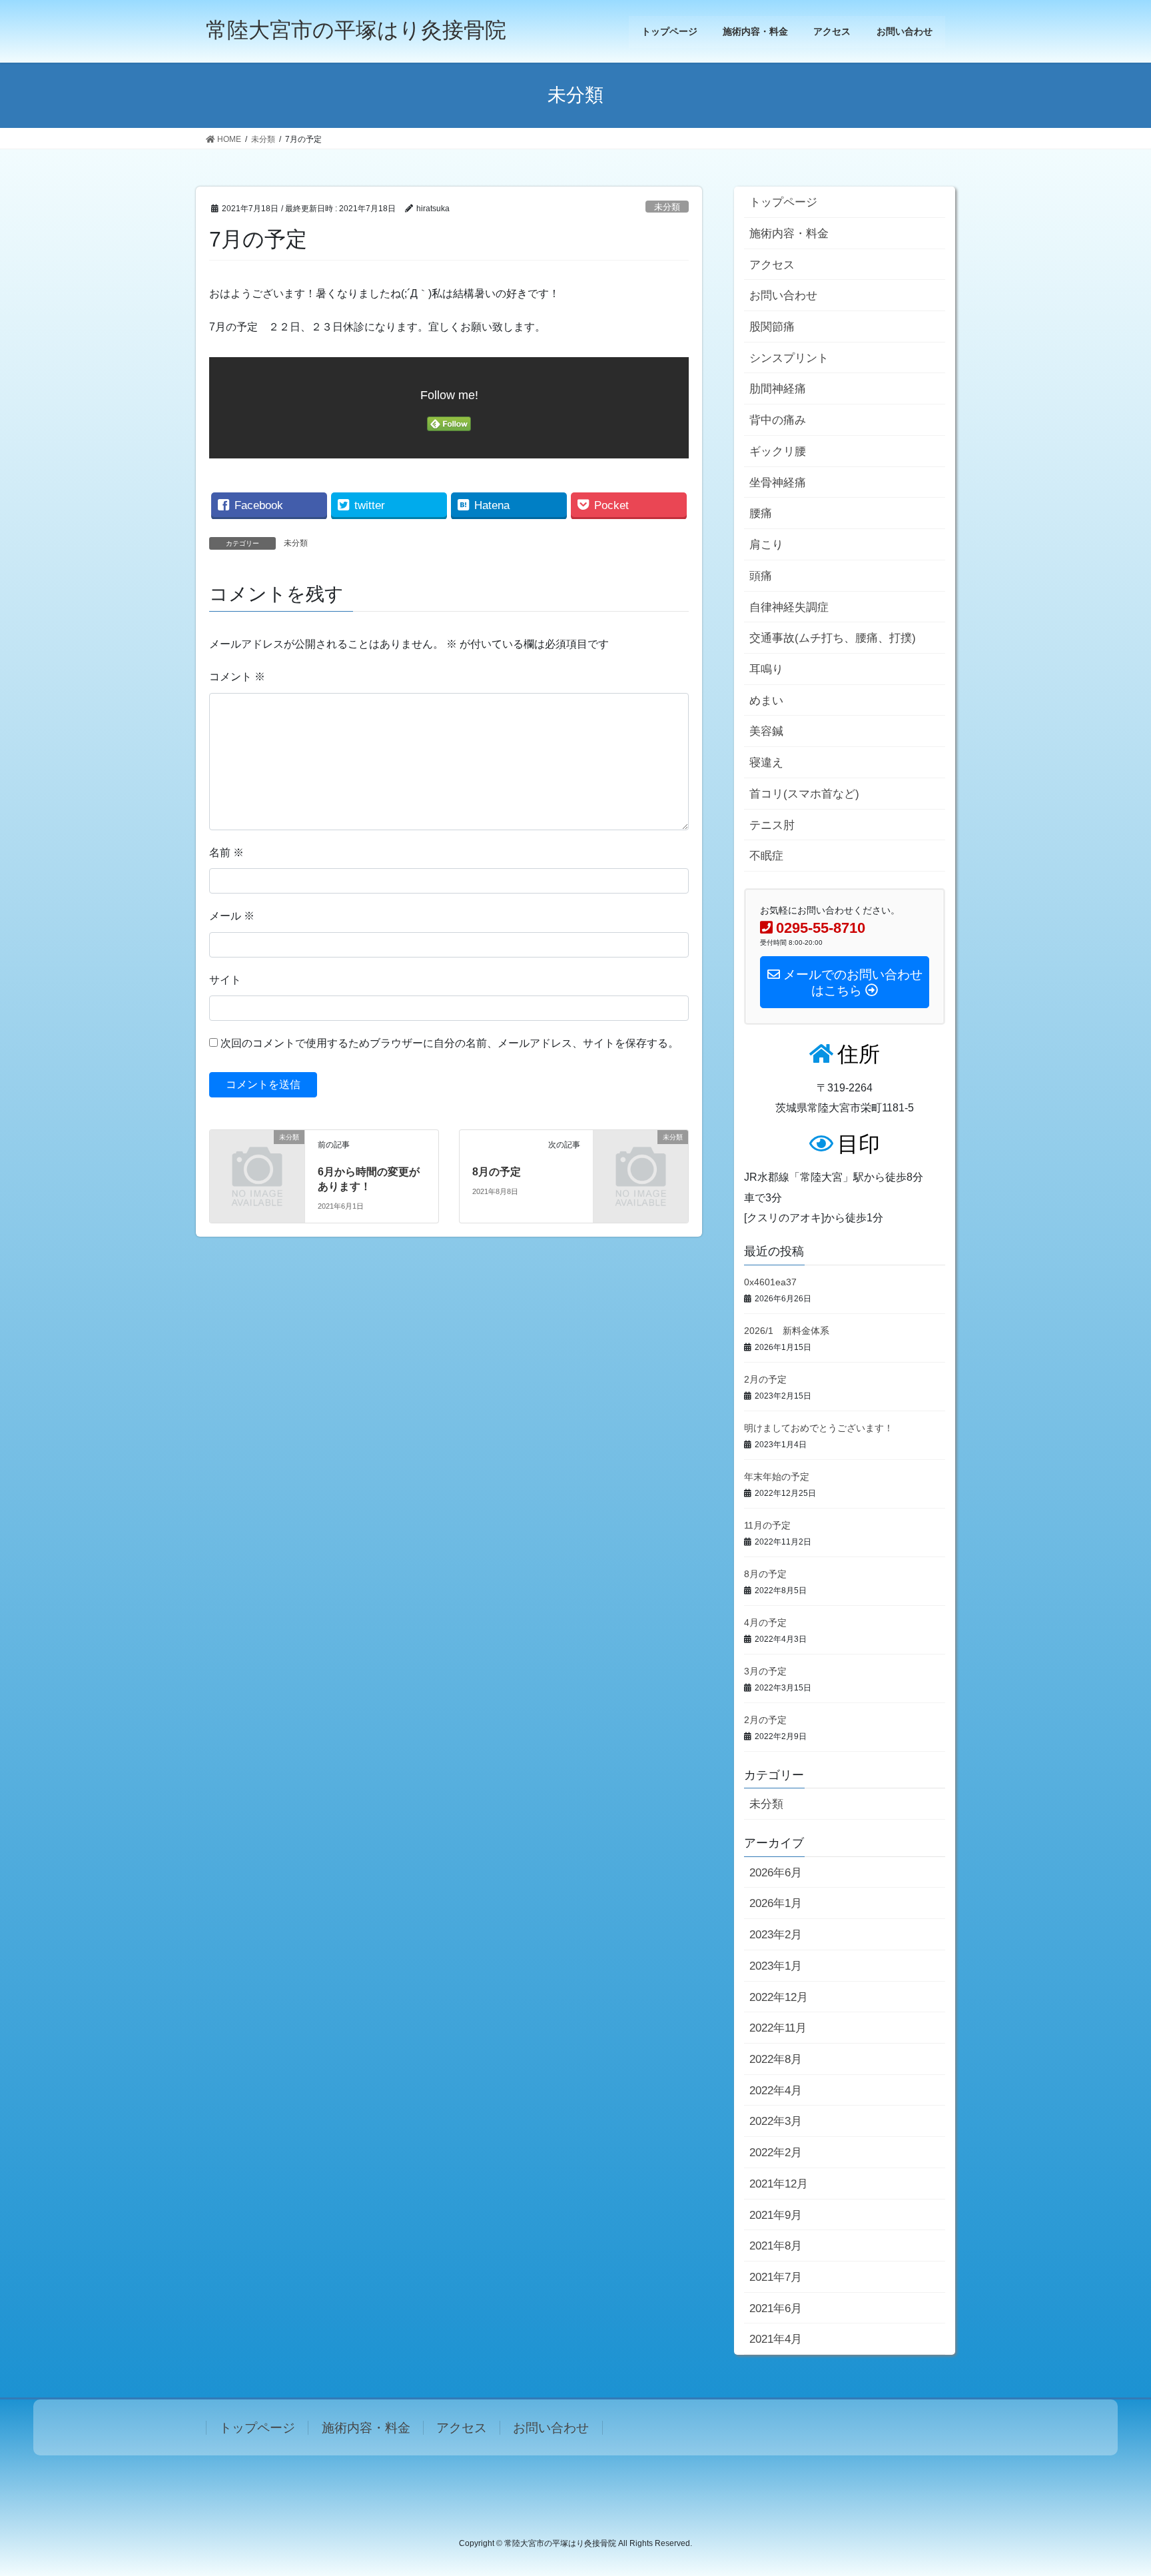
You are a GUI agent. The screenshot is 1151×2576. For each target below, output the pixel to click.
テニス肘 (772, 825)
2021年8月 (776, 2246)
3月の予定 (765, 1671)
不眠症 (766, 856)
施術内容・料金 (789, 234)
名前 (226, 853)
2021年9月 (776, 2215)
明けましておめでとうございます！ (819, 1428)
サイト (225, 980)
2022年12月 (779, 1997)
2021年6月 (776, 2308)
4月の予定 (765, 1622)
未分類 (667, 207)
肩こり (766, 545)
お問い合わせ (783, 296)
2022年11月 (778, 2028)
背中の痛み (778, 420)
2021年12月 (779, 2184)
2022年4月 (776, 2091)
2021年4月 (776, 2339)
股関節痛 (772, 327)
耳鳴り (766, 669)
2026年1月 (776, 1903)
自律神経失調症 (789, 607)
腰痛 (761, 513)
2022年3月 (776, 2121)
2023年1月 (776, 1966)
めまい (766, 701)
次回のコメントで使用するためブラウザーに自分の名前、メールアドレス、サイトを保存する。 (450, 1043)
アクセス (772, 265)
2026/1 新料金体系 (787, 1331)
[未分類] (257, 1158)
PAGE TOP (1112, 2487)
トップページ (783, 202)
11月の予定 (767, 1525)
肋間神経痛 (778, 389)
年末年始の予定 (777, 1477)
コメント (237, 677)
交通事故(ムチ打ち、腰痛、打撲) (833, 638)
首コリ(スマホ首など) (804, 794)
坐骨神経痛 (778, 483)
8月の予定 (497, 1172)
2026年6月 (776, 1873)
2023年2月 (776, 1935)
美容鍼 (766, 731)
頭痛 (761, 576)
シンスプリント (789, 358)
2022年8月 (776, 2059)
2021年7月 (776, 2277)
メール (232, 916)
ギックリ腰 (778, 451)
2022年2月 (776, 2153)
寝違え (766, 763)
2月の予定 (765, 1379)
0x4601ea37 (770, 1282)
